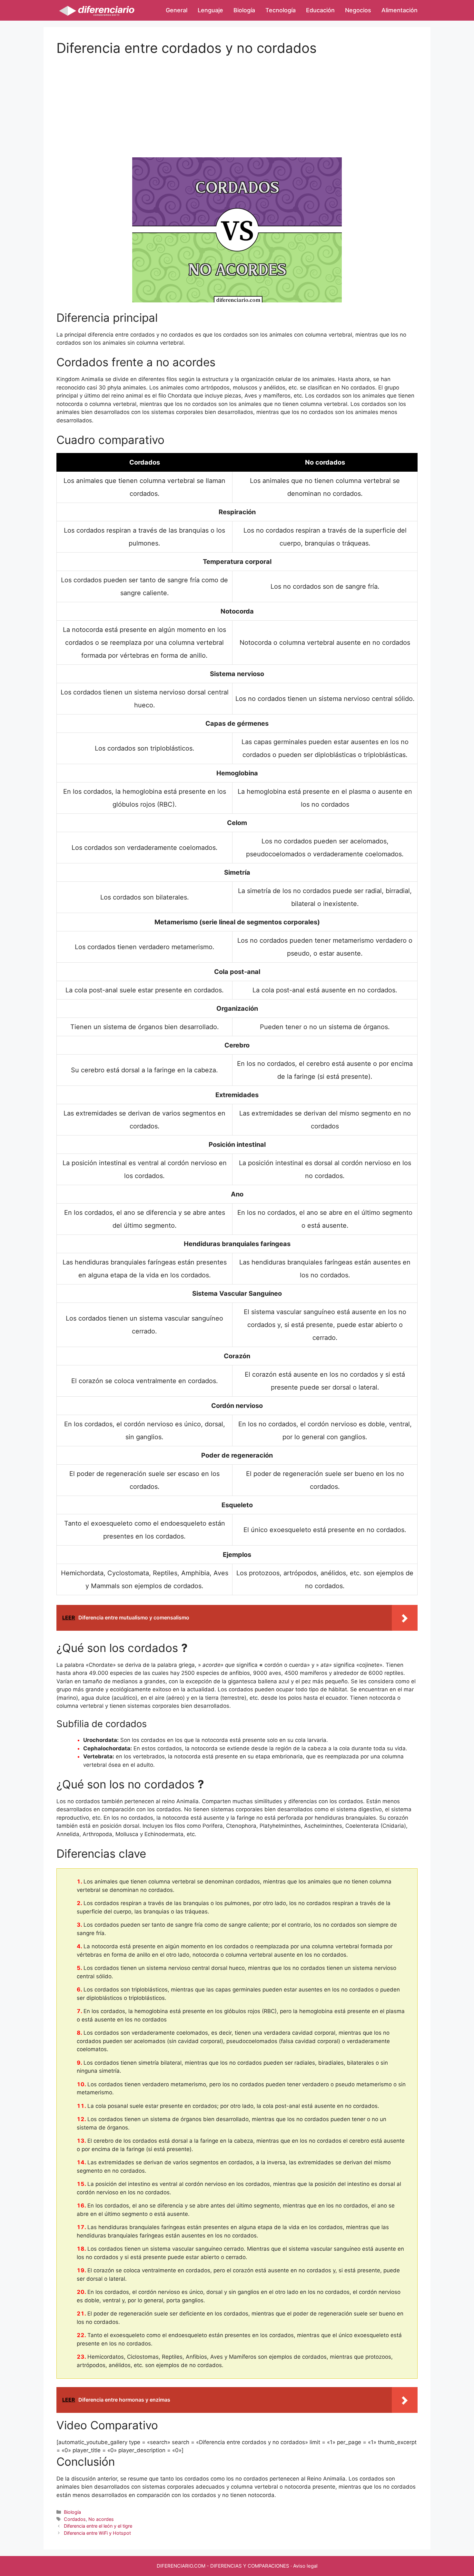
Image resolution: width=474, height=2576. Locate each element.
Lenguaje (210, 10)
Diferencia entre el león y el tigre (98, 2526)
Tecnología (281, 10)
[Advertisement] (237, 101)
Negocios (358, 10)
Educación (320, 10)
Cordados (75, 2519)
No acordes (101, 2519)
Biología (244, 10)
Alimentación (400, 10)
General (177, 10)
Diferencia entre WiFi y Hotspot (97, 2533)
